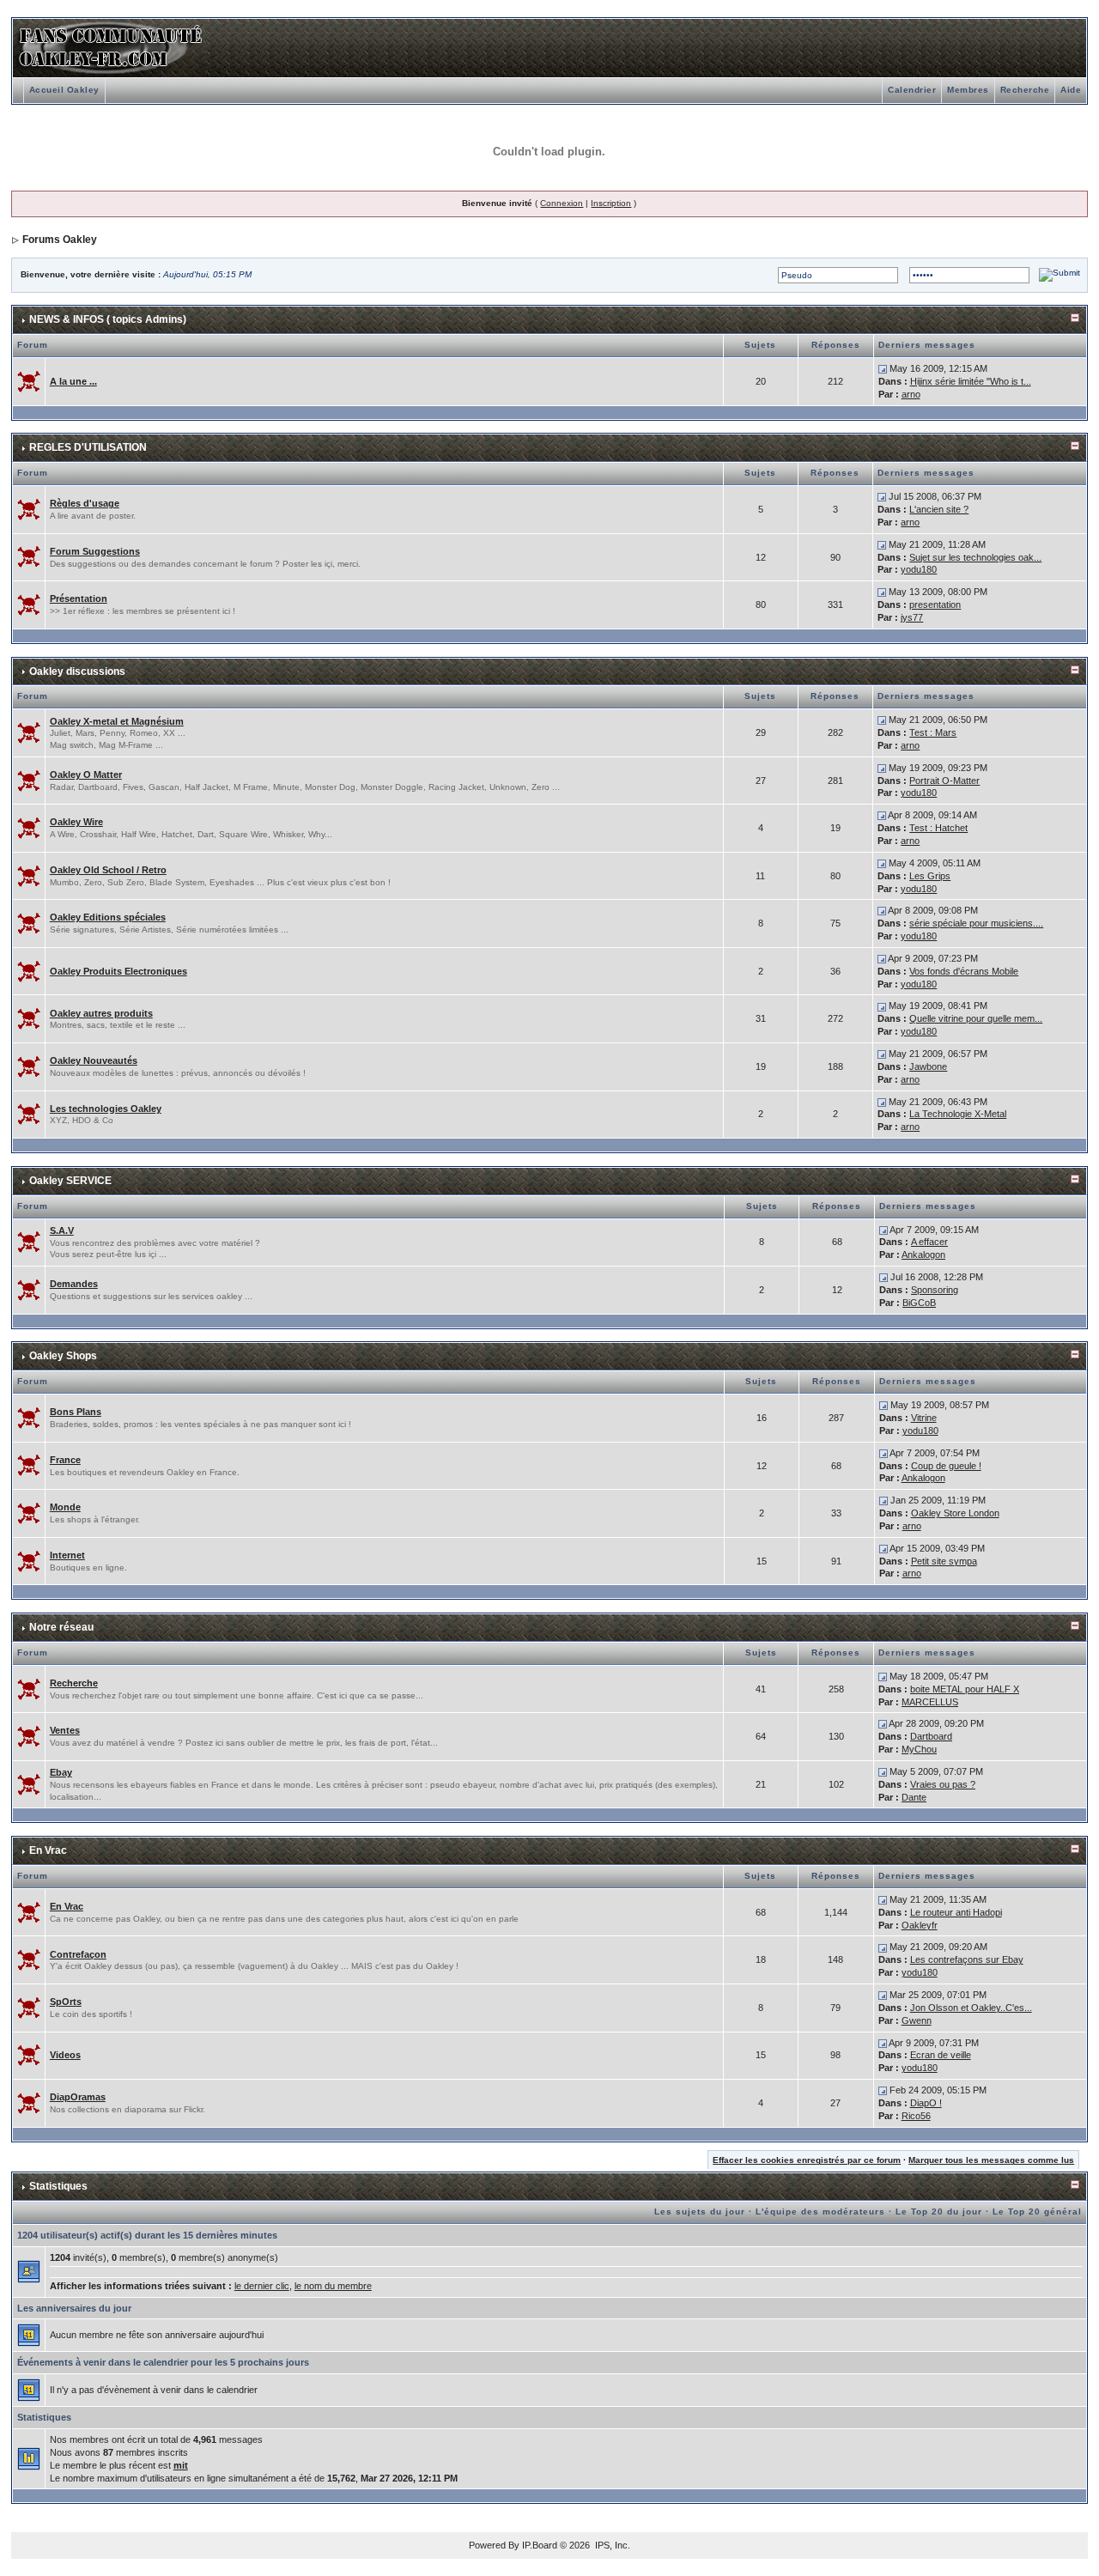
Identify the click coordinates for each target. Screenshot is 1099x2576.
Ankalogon (923, 1255)
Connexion (562, 203)
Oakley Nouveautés (94, 1060)
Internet (67, 1555)
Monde (65, 1507)
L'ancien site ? (939, 509)
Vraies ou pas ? (943, 1784)
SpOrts (66, 2002)
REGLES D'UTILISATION (88, 447)
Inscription (611, 203)
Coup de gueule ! (946, 1466)
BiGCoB (919, 1303)
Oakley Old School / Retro (108, 870)
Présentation (79, 598)
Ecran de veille (941, 2055)
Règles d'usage (85, 503)
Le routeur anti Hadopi (956, 1912)
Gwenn (917, 2020)
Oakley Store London (955, 1513)
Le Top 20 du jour (939, 2211)
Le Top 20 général (1037, 2211)
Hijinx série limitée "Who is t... (971, 381)
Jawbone (928, 1066)
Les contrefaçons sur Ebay (967, 1959)
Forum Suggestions (95, 551)
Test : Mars (933, 732)
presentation (935, 605)
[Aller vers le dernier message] (883, 368)
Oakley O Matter (86, 775)
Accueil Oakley (64, 90)
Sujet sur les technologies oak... (975, 557)
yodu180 (919, 569)
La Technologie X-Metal (958, 1114)
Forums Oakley (60, 240)
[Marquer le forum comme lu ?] (29, 380)
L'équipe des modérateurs (820, 2211)
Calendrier (912, 90)
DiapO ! (926, 2103)
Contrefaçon (78, 1954)
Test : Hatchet (938, 828)
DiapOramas (78, 2097)
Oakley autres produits (101, 1013)
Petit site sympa (944, 1561)
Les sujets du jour (700, 2211)
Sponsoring (935, 1290)
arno (911, 394)
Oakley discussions (77, 671)
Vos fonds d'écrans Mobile (964, 971)
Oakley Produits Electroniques (118, 971)
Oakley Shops (63, 1356)
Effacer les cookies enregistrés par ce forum (807, 2160)
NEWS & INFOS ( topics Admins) (108, 319)
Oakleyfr (920, 1925)
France (65, 1460)
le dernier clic (262, 2286)
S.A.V (62, 1230)
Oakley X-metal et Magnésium (117, 721)
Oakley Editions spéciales (108, 917)
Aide (1071, 90)
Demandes (74, 1284)
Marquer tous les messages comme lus (991, 2160)
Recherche (1025, 90)
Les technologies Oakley (106, 1109)
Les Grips (930, 876)
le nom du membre (333, 2286)
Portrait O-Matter (944, 781)
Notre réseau (61, 1627)
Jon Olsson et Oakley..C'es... (971, 2008)
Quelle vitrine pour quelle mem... (976, 1018)
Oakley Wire (76, 822)
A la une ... (73, 381)
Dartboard (931, 1736)
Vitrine (924, 1418)
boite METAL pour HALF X (965, 1689)
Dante (914, 1797)
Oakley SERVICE (70, 1181)
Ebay (61, 1772)
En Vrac (48, 1850)
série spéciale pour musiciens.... (976, 923)
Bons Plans (76, 1412)
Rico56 (916, 2116)
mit (181, 2465)
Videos (65, 2055)
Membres (968, 90)
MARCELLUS (930, 1702)
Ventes (65, 1730)
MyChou (919, 1749)
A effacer (929, 1242)
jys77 (912, 617)
